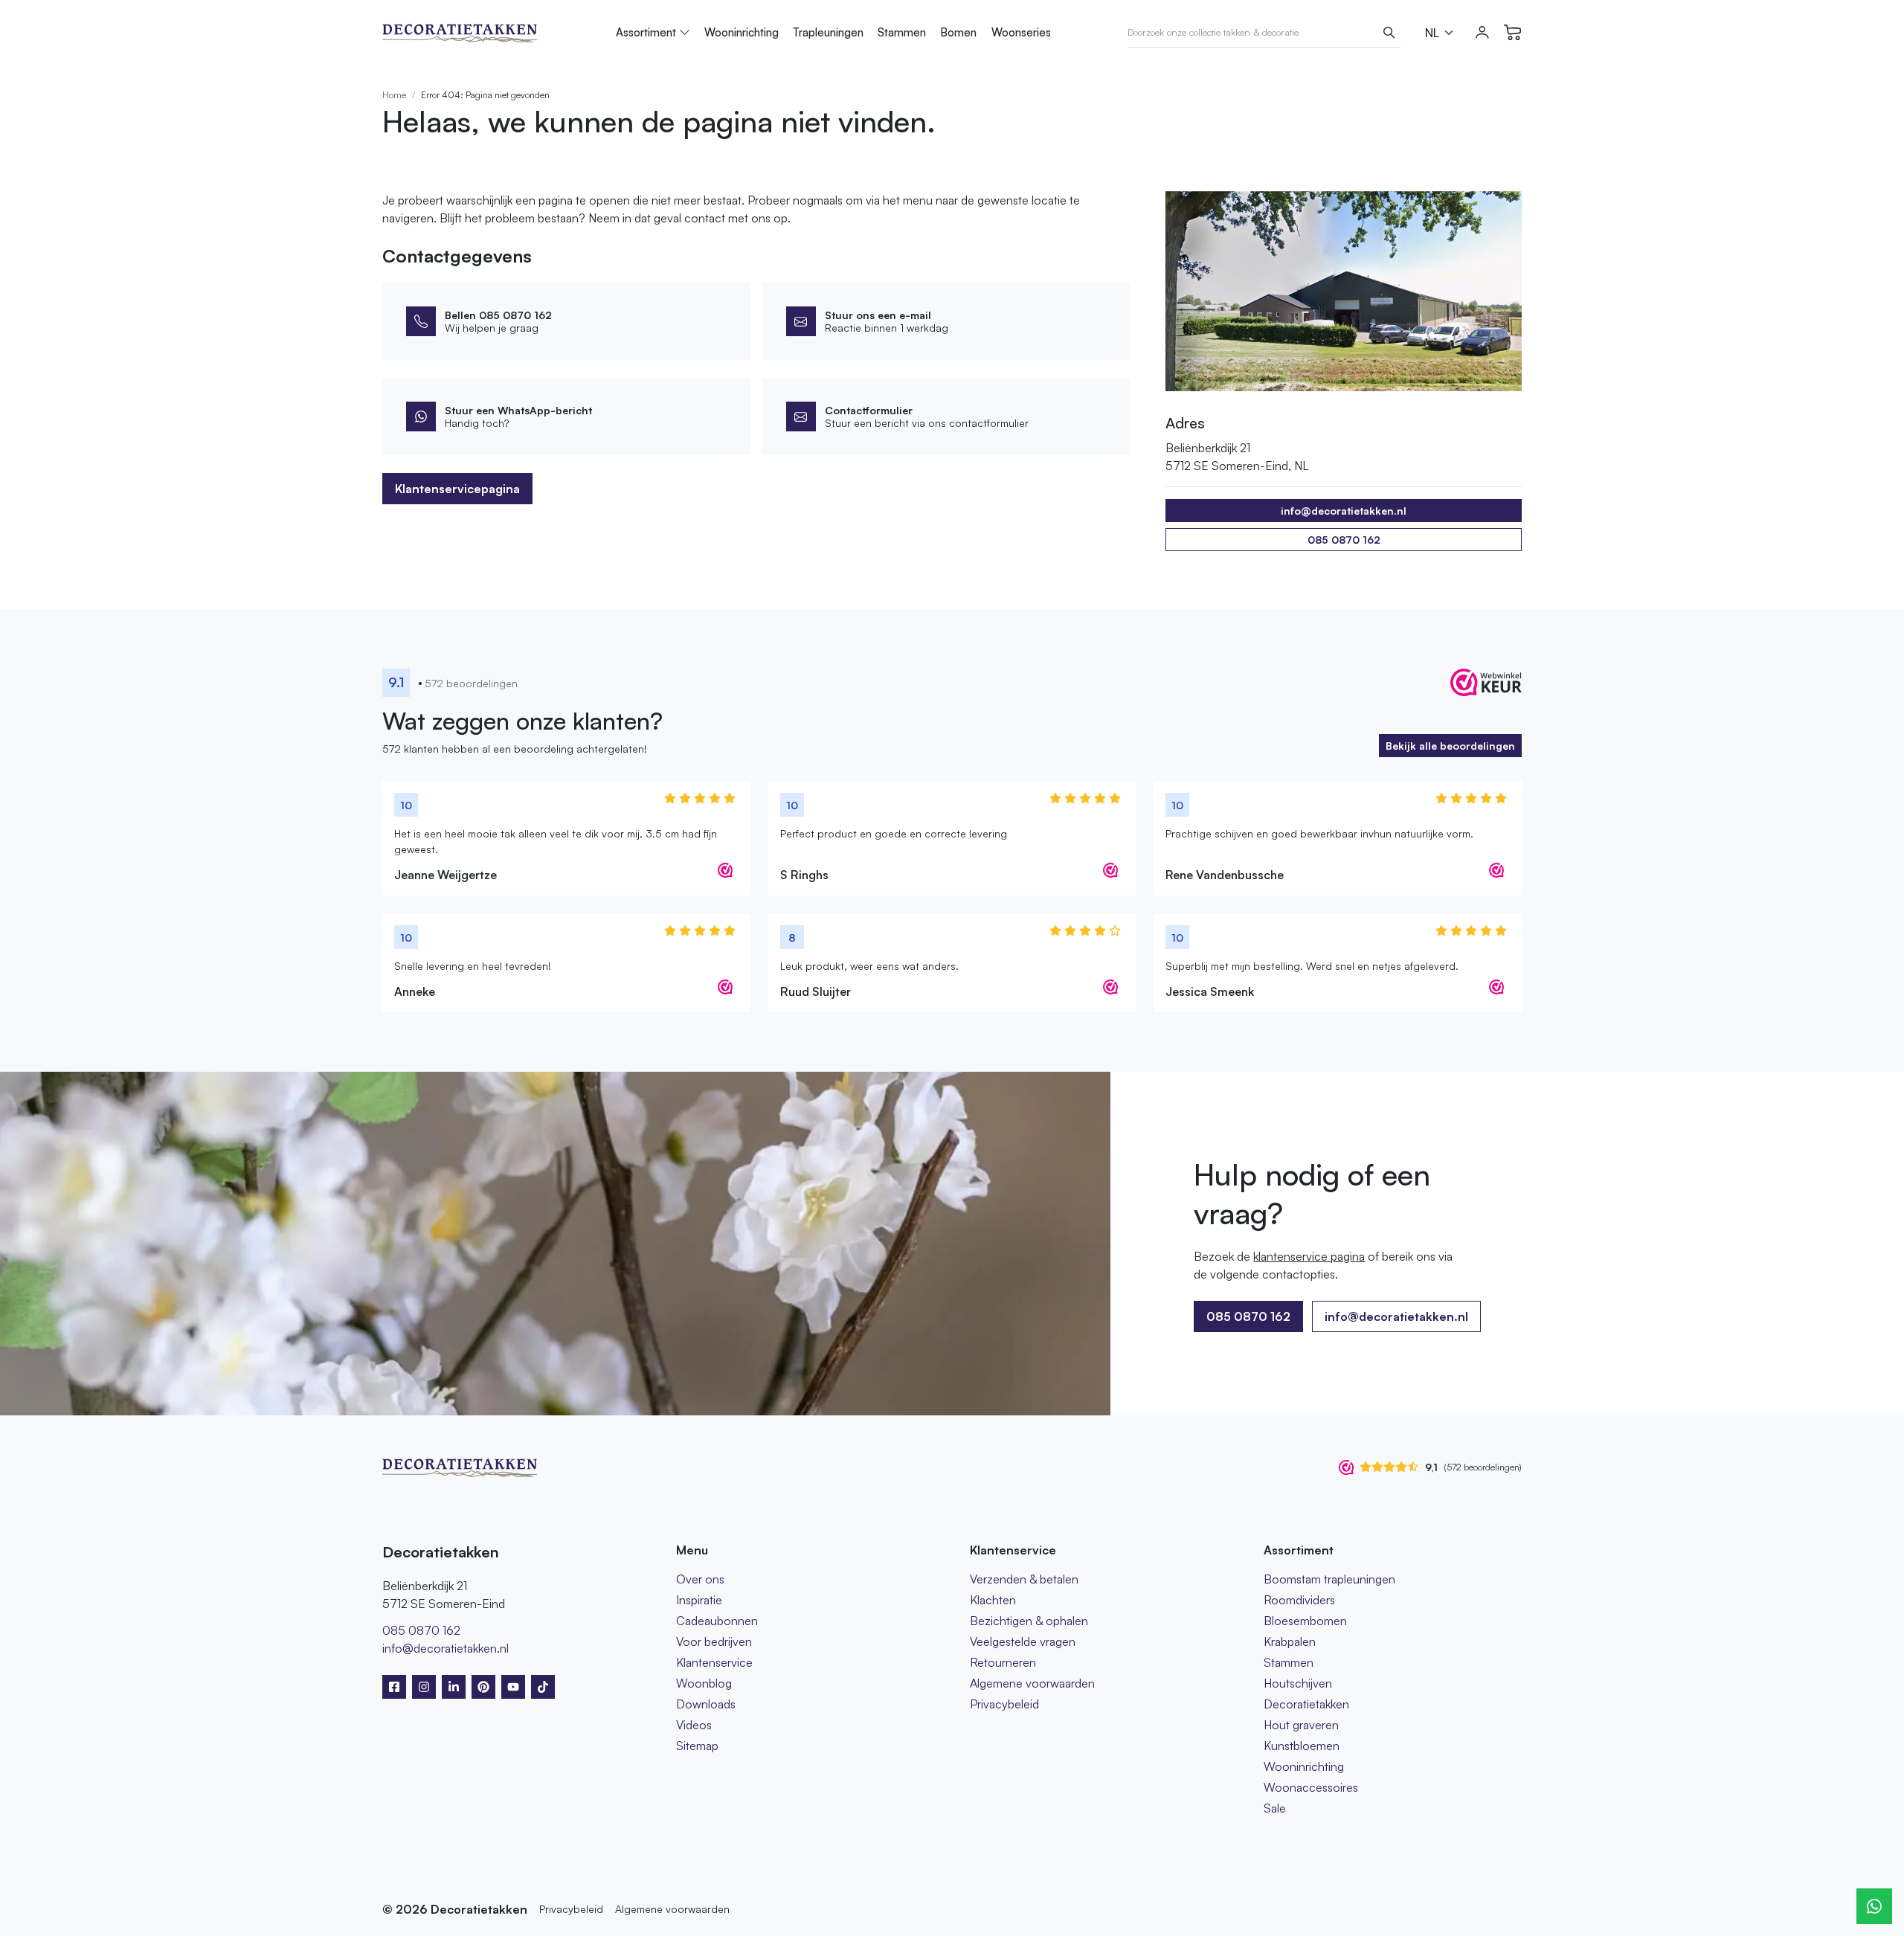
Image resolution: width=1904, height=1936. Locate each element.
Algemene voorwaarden (1032, 1683)
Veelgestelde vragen (1023, 1641)
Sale (1275, 1808)
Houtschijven (1298, 1683)
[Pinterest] (483, 1687)
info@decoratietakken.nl (1396, 1316)
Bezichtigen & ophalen (1029, 1621)
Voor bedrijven (714, 1641)
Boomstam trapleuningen (1329, 1579)
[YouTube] (513, 1687)
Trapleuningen (828, 32)
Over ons (700, 1579)
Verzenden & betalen (1024, 1579)
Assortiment (646, 32)
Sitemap (697, 1746)
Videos (694, 1725)
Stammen (902, 32)
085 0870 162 (1344, 540)
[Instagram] (424, 1687)
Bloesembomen (1305, 1621)
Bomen (958, 32)
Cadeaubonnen (717, 1621)
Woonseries (1021, 32)
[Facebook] (394, 1687)
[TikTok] (543, 1687)
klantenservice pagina (1309, 1256)
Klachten (993, 1600)
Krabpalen (1290, 1641)
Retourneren (1003, 1662)
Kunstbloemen (1302, 1746)
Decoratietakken (1306, 1704)
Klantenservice (714, 1662)
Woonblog (704, 1683)
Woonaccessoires (1311, 1787)
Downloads (706, 1704)
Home (394, 95)
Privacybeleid (1004, 1704)
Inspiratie (699, 1600)
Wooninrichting (742, 32)
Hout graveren (1301, 1725)
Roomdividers (1299, 1600)
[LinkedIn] (454, 1687)
